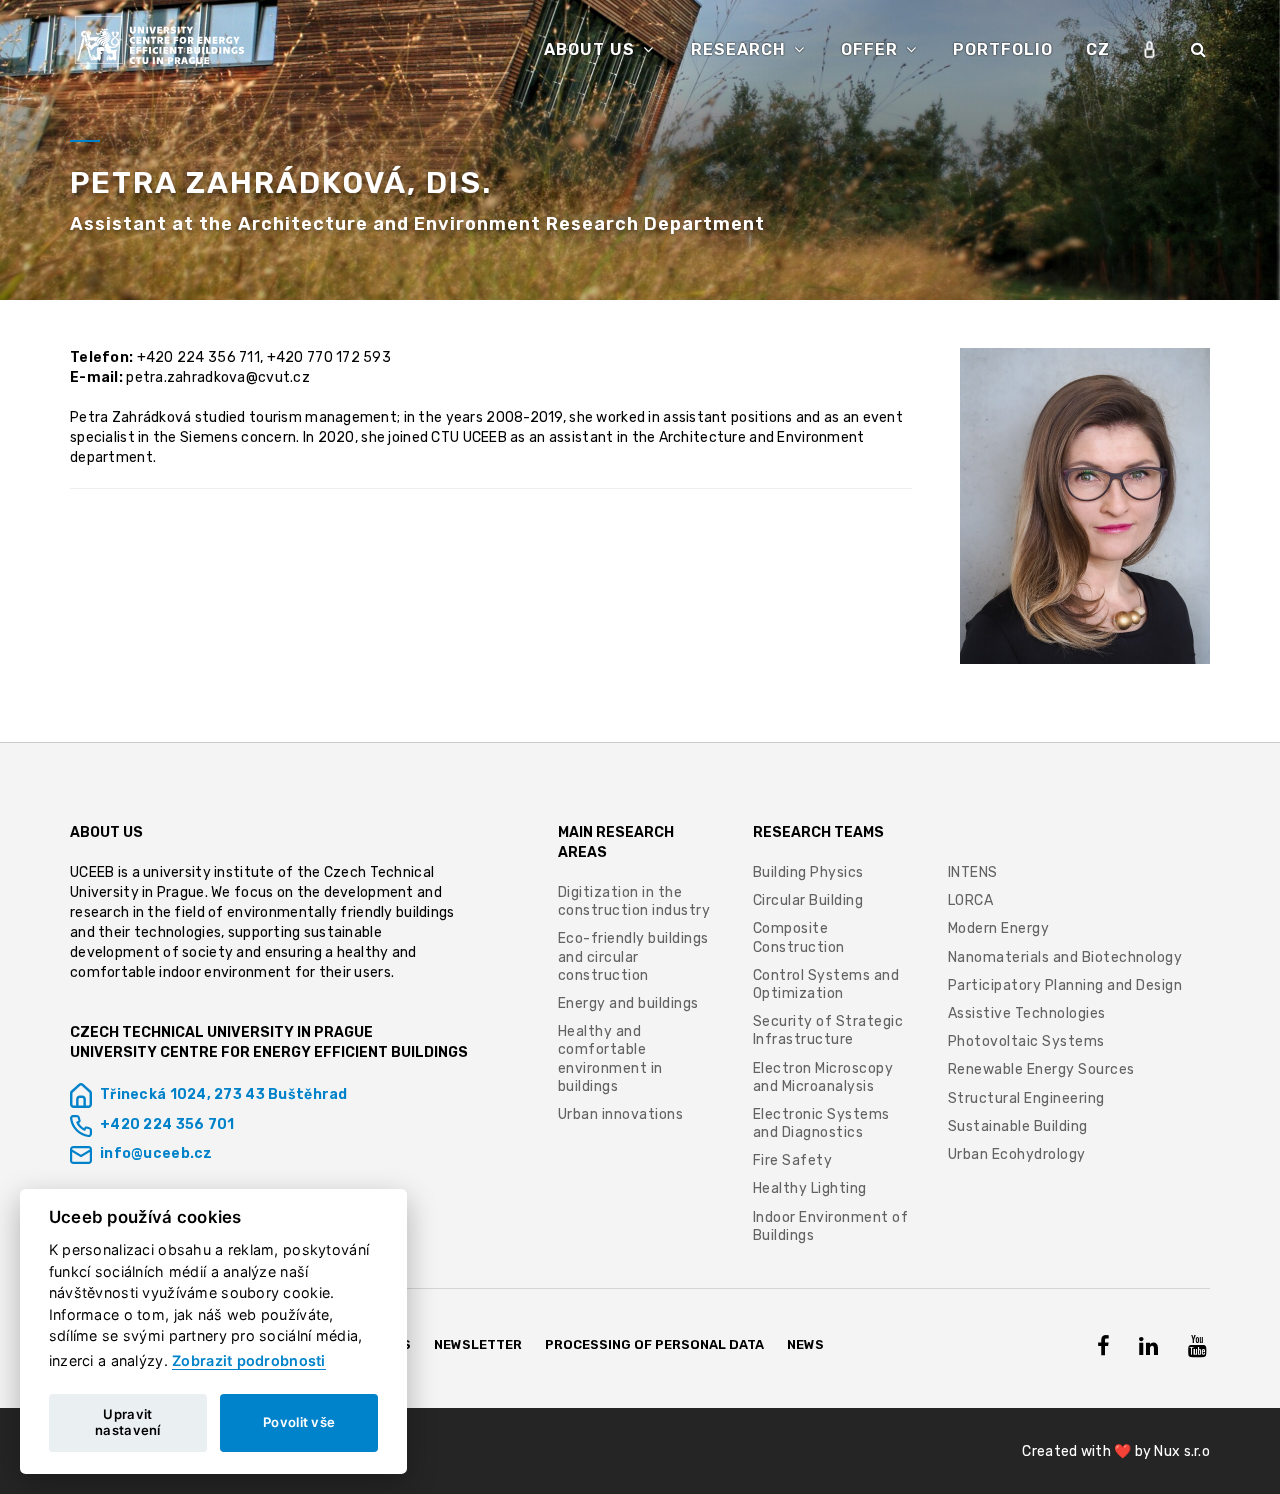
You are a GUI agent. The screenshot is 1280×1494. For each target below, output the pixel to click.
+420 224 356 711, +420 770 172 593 (264, 357)
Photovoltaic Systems (1026, 1041)
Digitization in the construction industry (634, 901)
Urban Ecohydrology (1017, 1154)
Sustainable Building (1018, 1126)
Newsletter (478, 1344)
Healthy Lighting (810, 1188)
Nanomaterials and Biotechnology (1065, 957)
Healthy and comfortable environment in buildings (610, 1059)
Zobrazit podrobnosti (249, 1360)
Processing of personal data (654, 1344)
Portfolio (1003, 49)
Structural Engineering (1026, 1098)
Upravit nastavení (128, 1422)
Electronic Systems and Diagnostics (821, 1123)
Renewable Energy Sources (1041, 1069)
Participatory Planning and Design (1065, 985)
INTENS (973, 872)
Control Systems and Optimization (826, 984)
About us (592, 49)
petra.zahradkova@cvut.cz (218, 377)
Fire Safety (793, 1160)
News (805, 1344)
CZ (1098, 49)
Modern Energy (999, 928)
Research (741, 49)
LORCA (971, 900)
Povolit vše (299, 1422)
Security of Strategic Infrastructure (828, 1030)
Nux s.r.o (1182, 1451)
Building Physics (808, 872)
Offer (872, 49)
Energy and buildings (628, 1003)
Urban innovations (621, 1114)
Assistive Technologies (1027, 1013)
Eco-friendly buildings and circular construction (633, 956)
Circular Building (808, 900)
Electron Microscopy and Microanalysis (823, 1077)
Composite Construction (799, 937)
